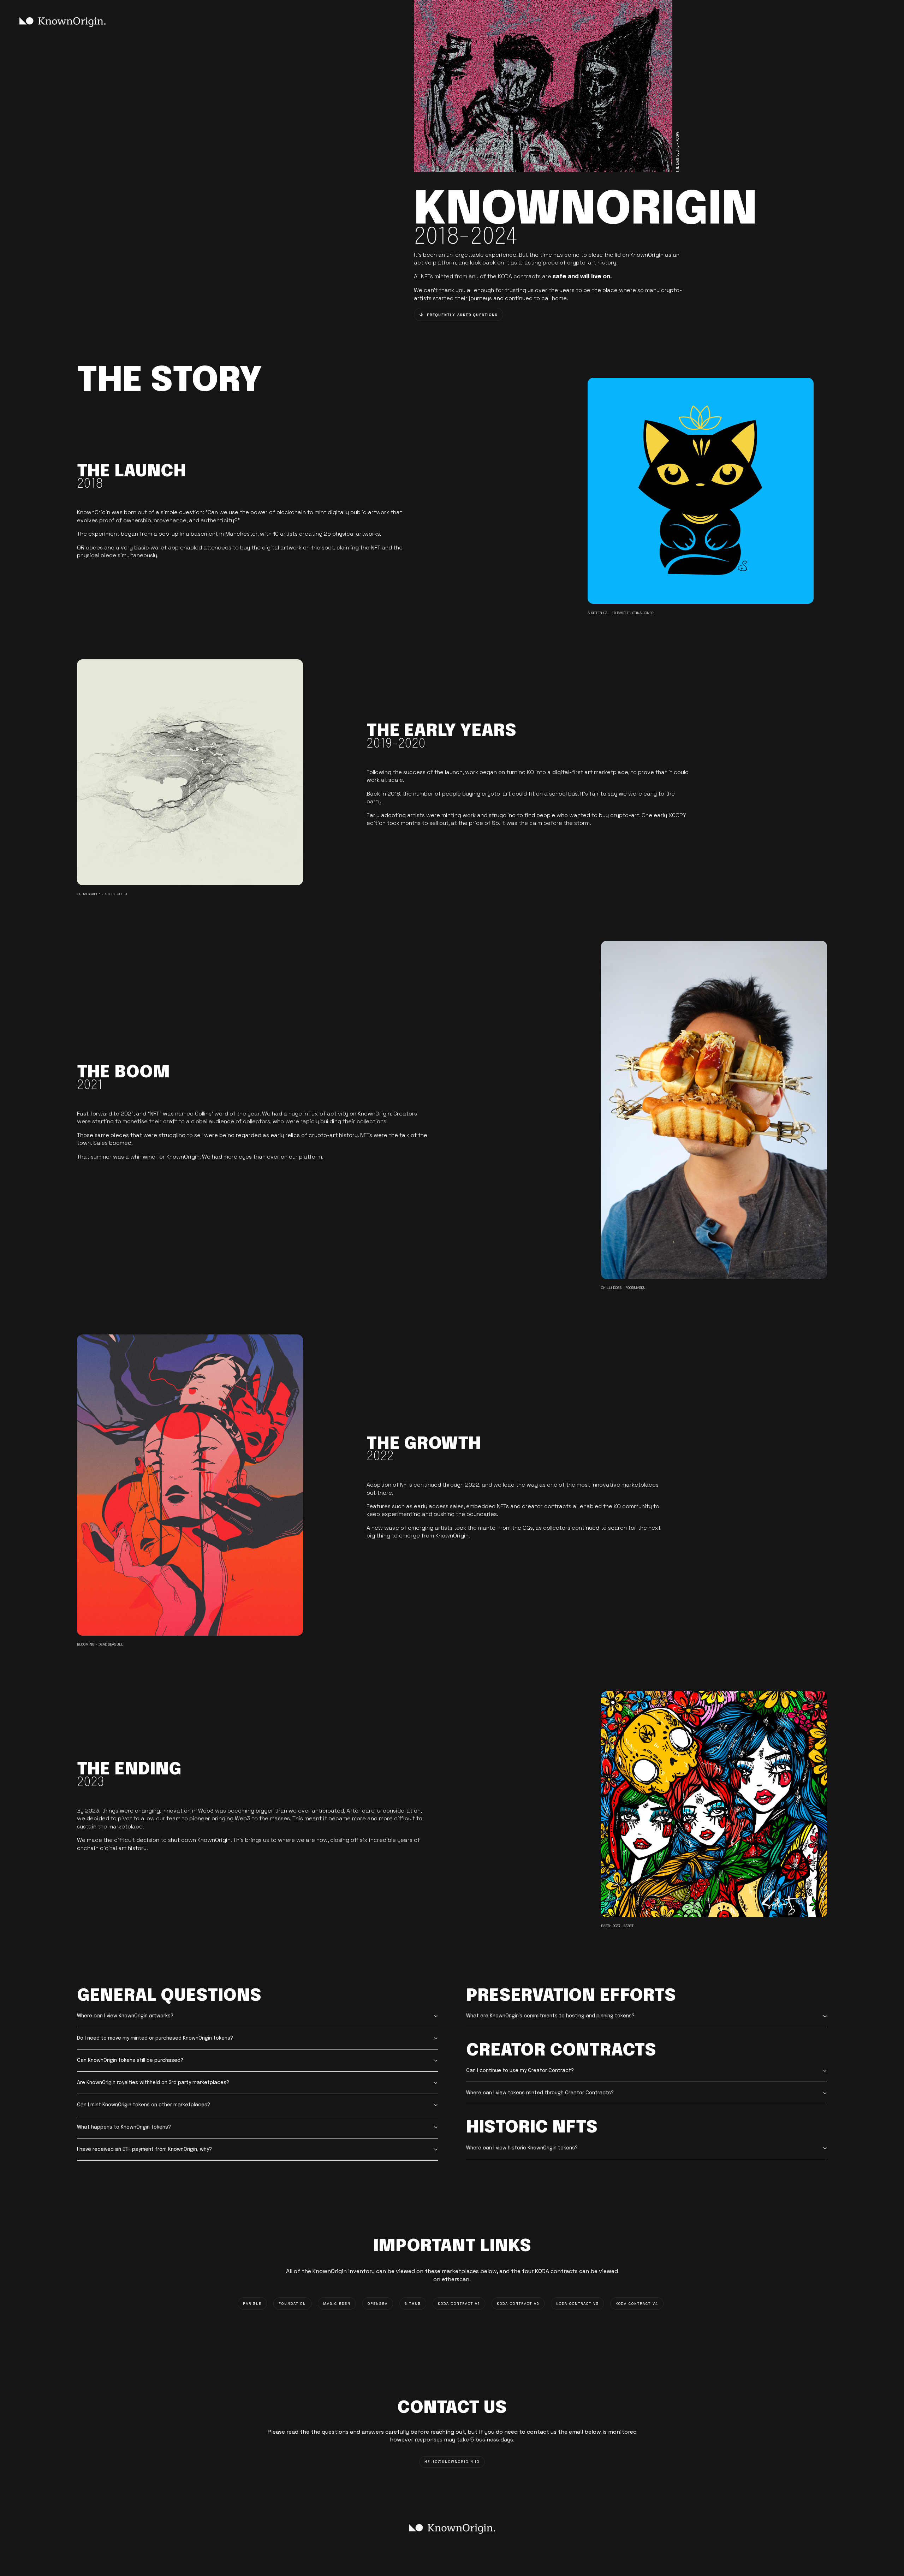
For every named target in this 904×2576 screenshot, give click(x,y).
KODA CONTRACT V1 (459, 2304)
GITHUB (413, 2304)
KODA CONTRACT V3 (577, 2304)
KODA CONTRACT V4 (637, 2304)
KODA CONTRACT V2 (518, 2304)
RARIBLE (252, 2304)
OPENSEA (378, 2304)
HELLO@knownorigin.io (452, 2462)
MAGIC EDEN (337, 2304)
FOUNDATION (292, 2304)
